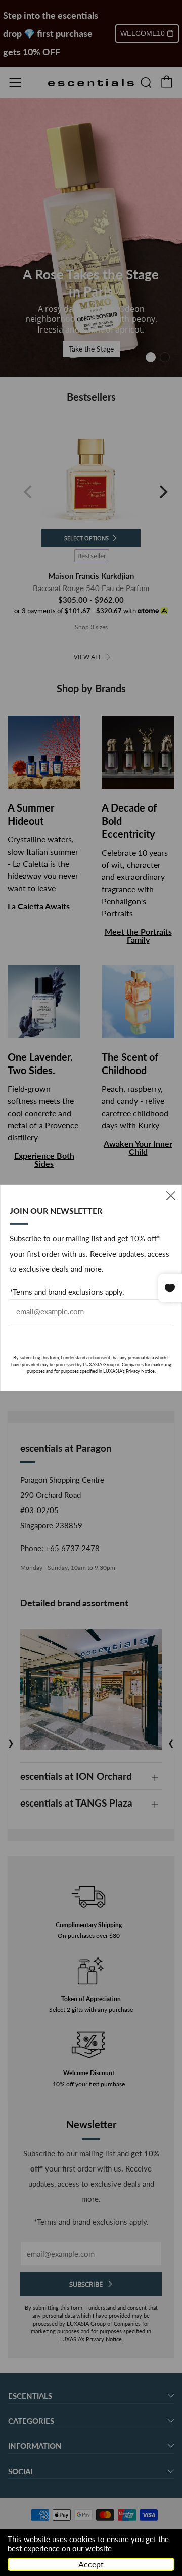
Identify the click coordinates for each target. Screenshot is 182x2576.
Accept (91, 2564)
